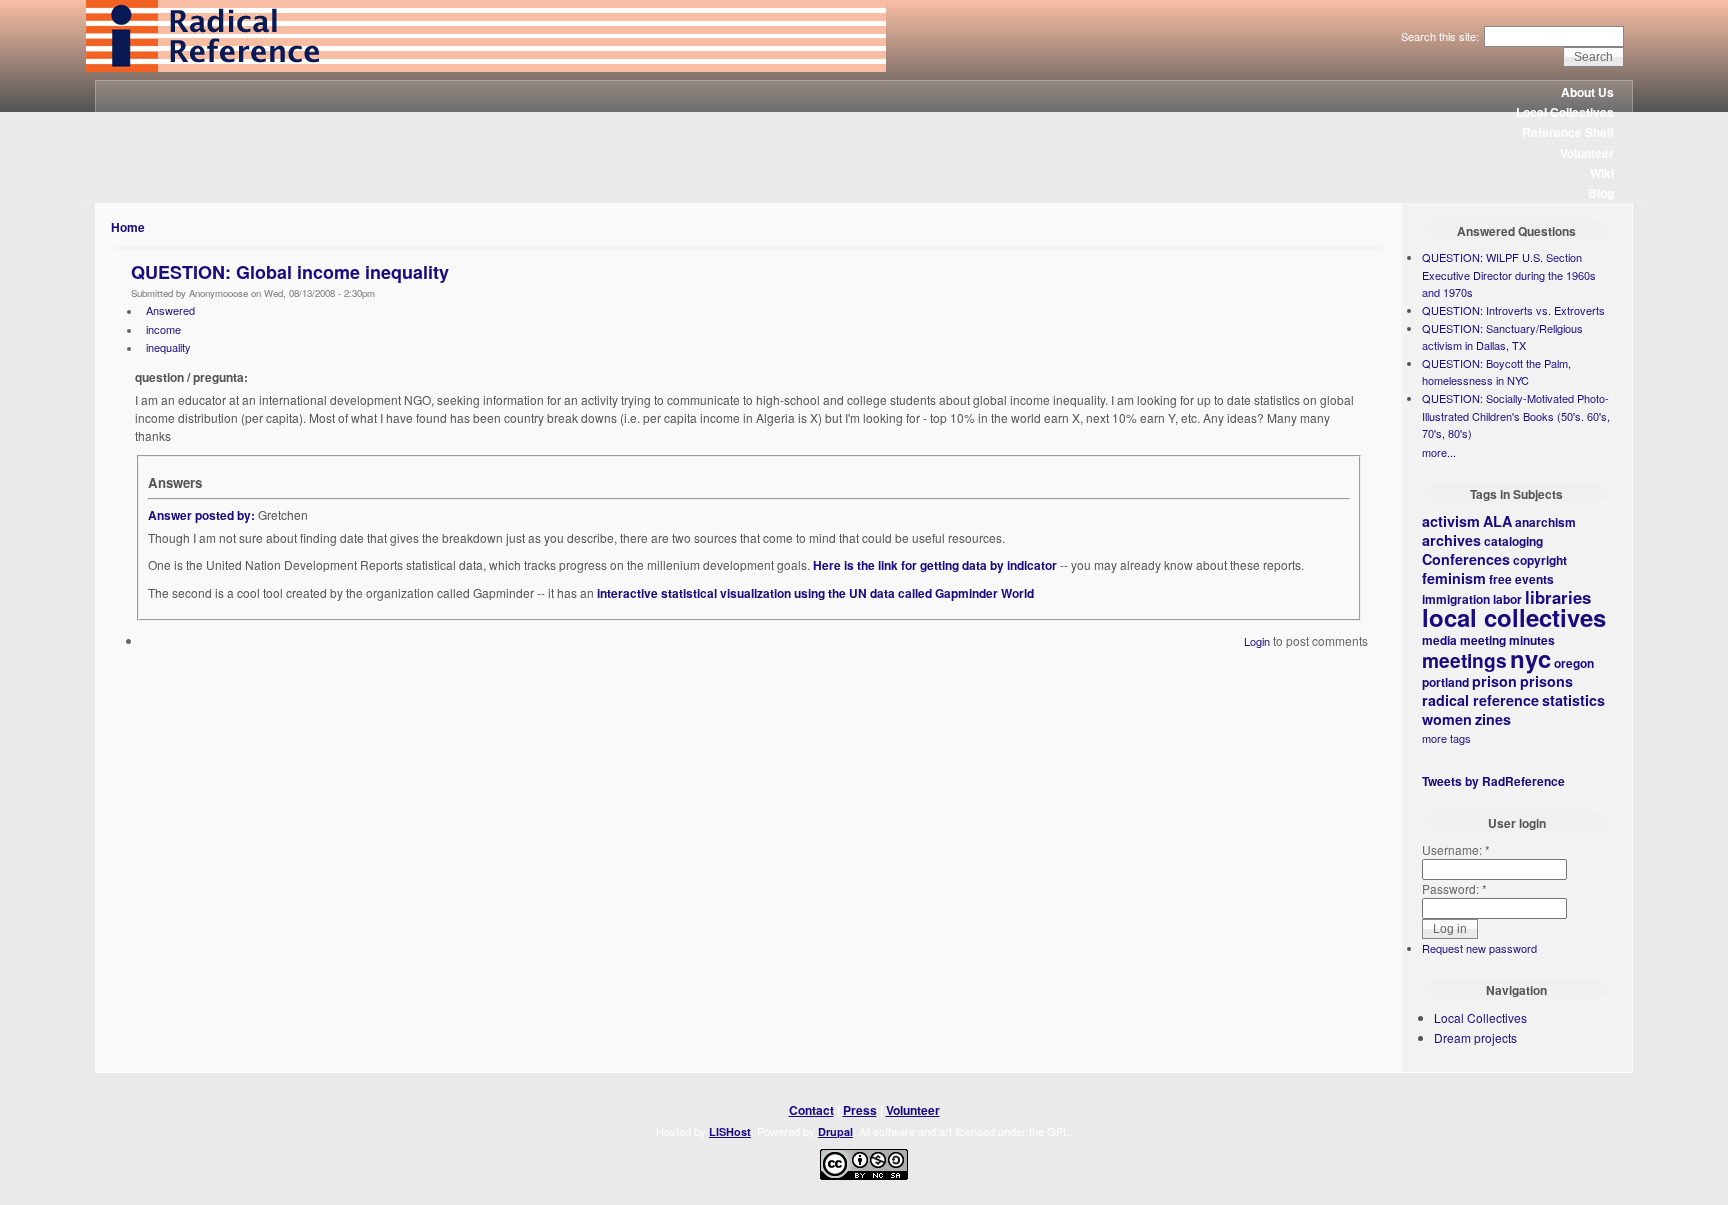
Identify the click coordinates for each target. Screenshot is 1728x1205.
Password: (1454, 888)
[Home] (486, 67)
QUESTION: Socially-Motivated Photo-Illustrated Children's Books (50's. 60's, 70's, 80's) (1516, 415)
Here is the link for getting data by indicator (935, 565)
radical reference (1480, 700)
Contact (811, 1110)
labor (1507, 599)
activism (1451, 521)
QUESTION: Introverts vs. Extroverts (1513, 310)
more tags (1446, 738)
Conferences (1466, 559)
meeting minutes (1507, 640)
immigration (1456, 599)
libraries (1558, 597)
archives (1451, 540)
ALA (1497, 521)
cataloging (1513, 541)
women (1447, 719)
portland (1445, 682)
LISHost (730, 1131)
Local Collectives (1565, 112)
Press (860, 1110)
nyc (1530, 658)
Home (128, 227)
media (1439, 640)
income (163, 329)
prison (1494, 681)
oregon (1574, 663)
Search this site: (1441, 36)
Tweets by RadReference (1493, 781)
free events (1521, 579)
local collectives (1514, 617)
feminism (1454, 578)
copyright (1540, 560)
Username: (1456, 849)
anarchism (1545, 522)
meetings (1464, 660)
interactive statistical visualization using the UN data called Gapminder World (815, 593)
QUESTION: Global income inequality (290, 272)
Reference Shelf (1568, 132)
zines (1493, 719)
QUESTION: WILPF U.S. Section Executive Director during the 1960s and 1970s (1509, 274)
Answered (170, 310)
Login (1257, 641)
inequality (168, 347)
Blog (1601, 193)
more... (1439, 452)
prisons (1546, 681)
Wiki (1602, 173)
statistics (1573, 700)
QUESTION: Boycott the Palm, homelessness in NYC (1496, 372)
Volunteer (1587, 153)
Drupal (835, 1131)
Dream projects (1475, 1037)
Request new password (1479, 948)
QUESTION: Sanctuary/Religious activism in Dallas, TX (1502, 337)
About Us (1587, 92)
